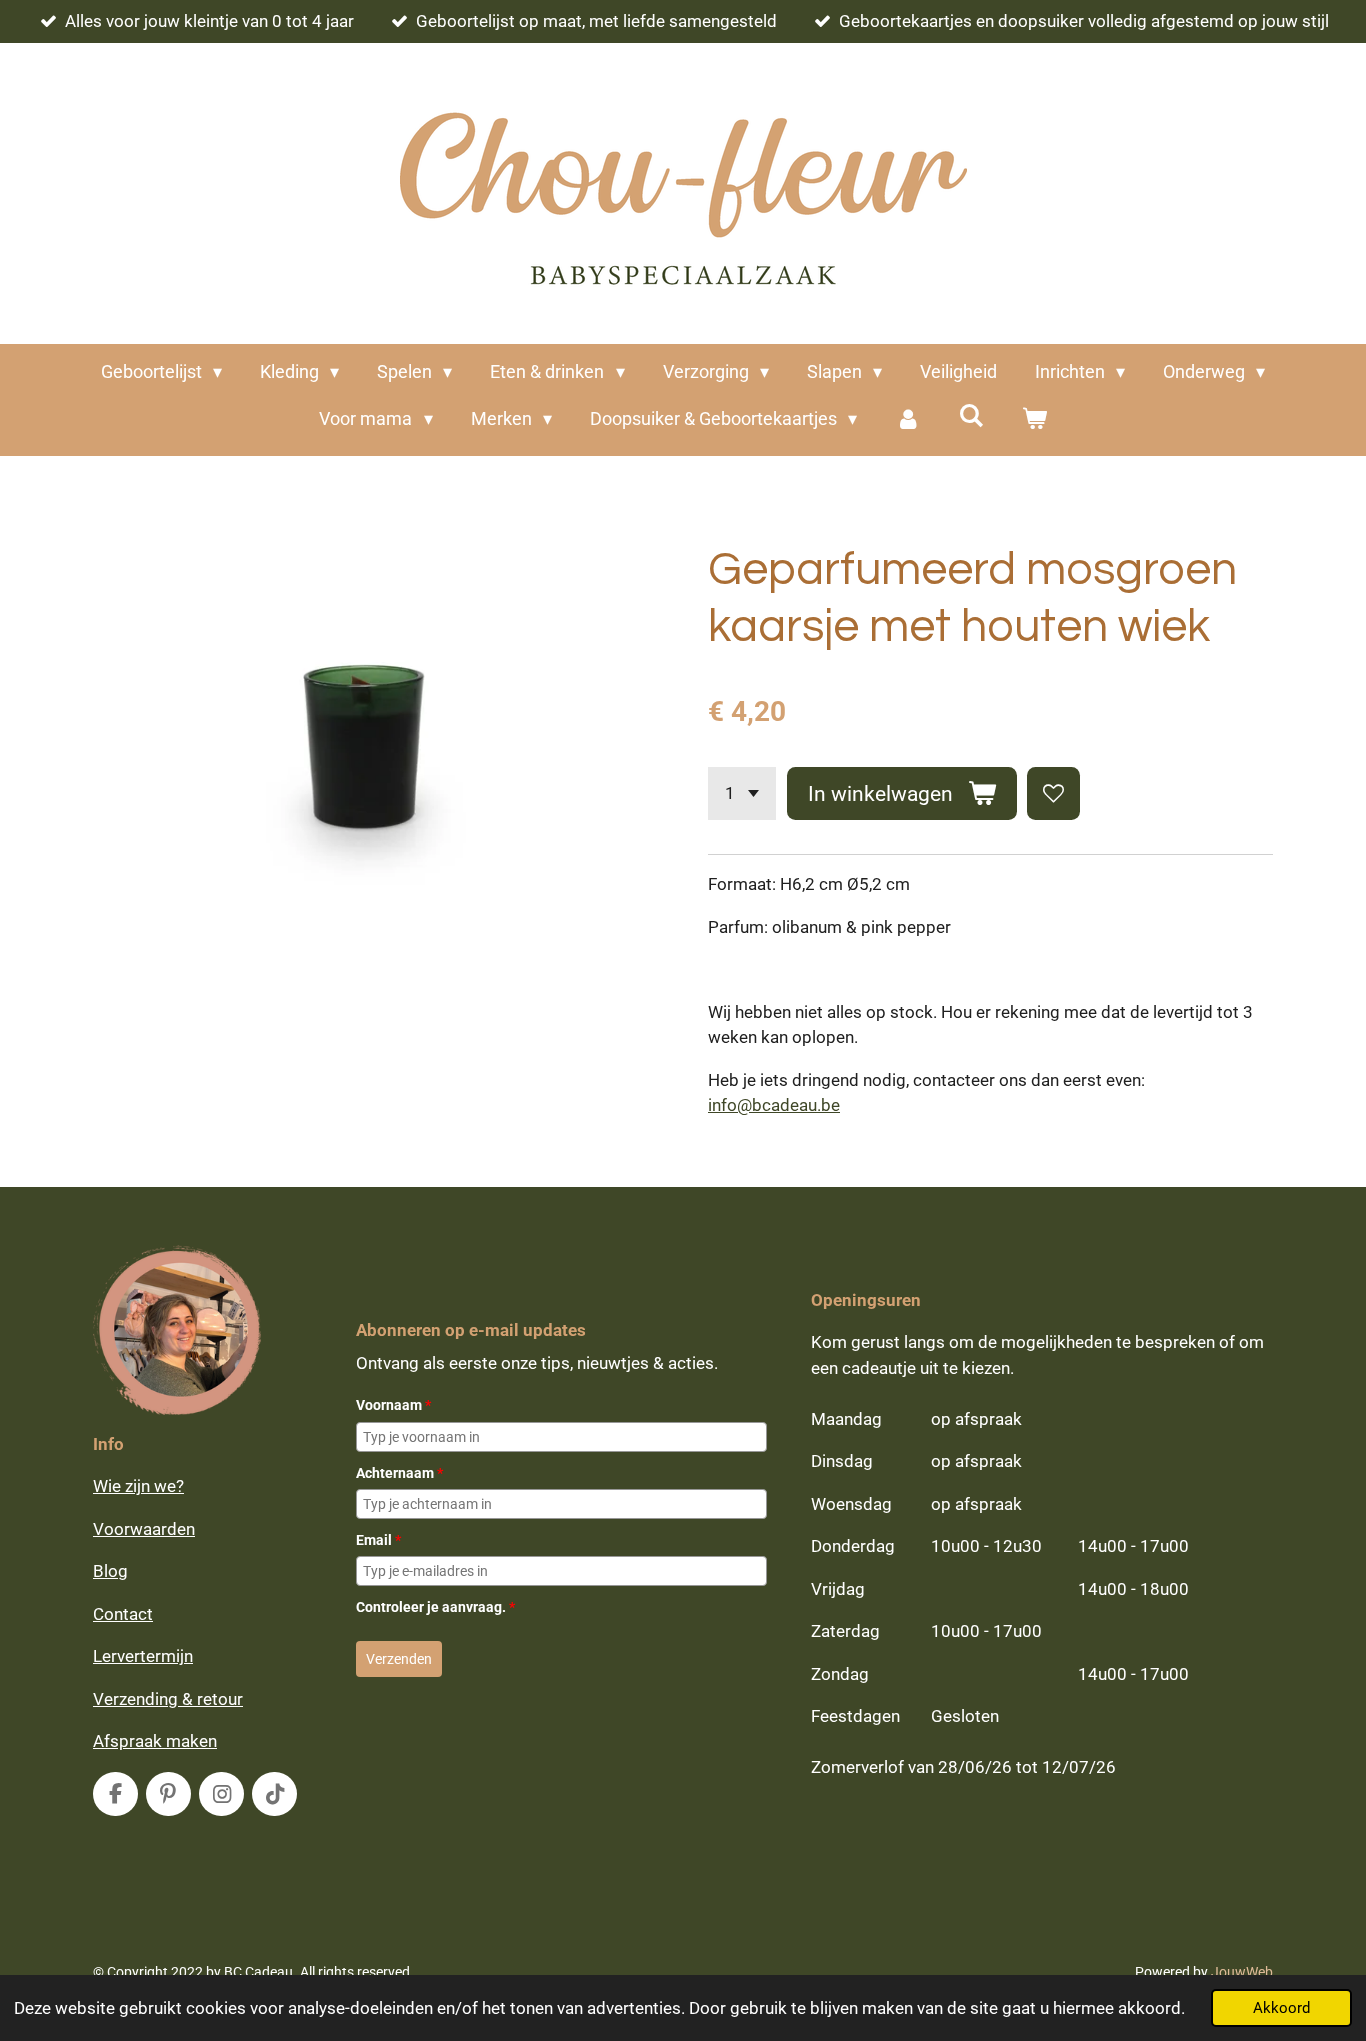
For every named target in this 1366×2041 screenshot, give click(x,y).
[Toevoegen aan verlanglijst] (1053, 793)
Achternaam (399, 1473)
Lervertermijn (143, 1656)
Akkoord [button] (1281, 2008)
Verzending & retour (168, 1699)
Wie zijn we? (138, 1486)
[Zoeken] (970, 415)
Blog (110, 1571)
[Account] (907, 418)
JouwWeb (1242, 1972)
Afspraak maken (155, 1741)
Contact (123, 1614)
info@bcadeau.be (774, 1105)
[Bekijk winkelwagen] (1033, 418)
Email (378, 1540)
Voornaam (393, 1405)
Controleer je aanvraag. (435, 1607)
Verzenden (399, 1659)
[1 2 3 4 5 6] (742, 793)
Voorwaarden (144, 1529)
